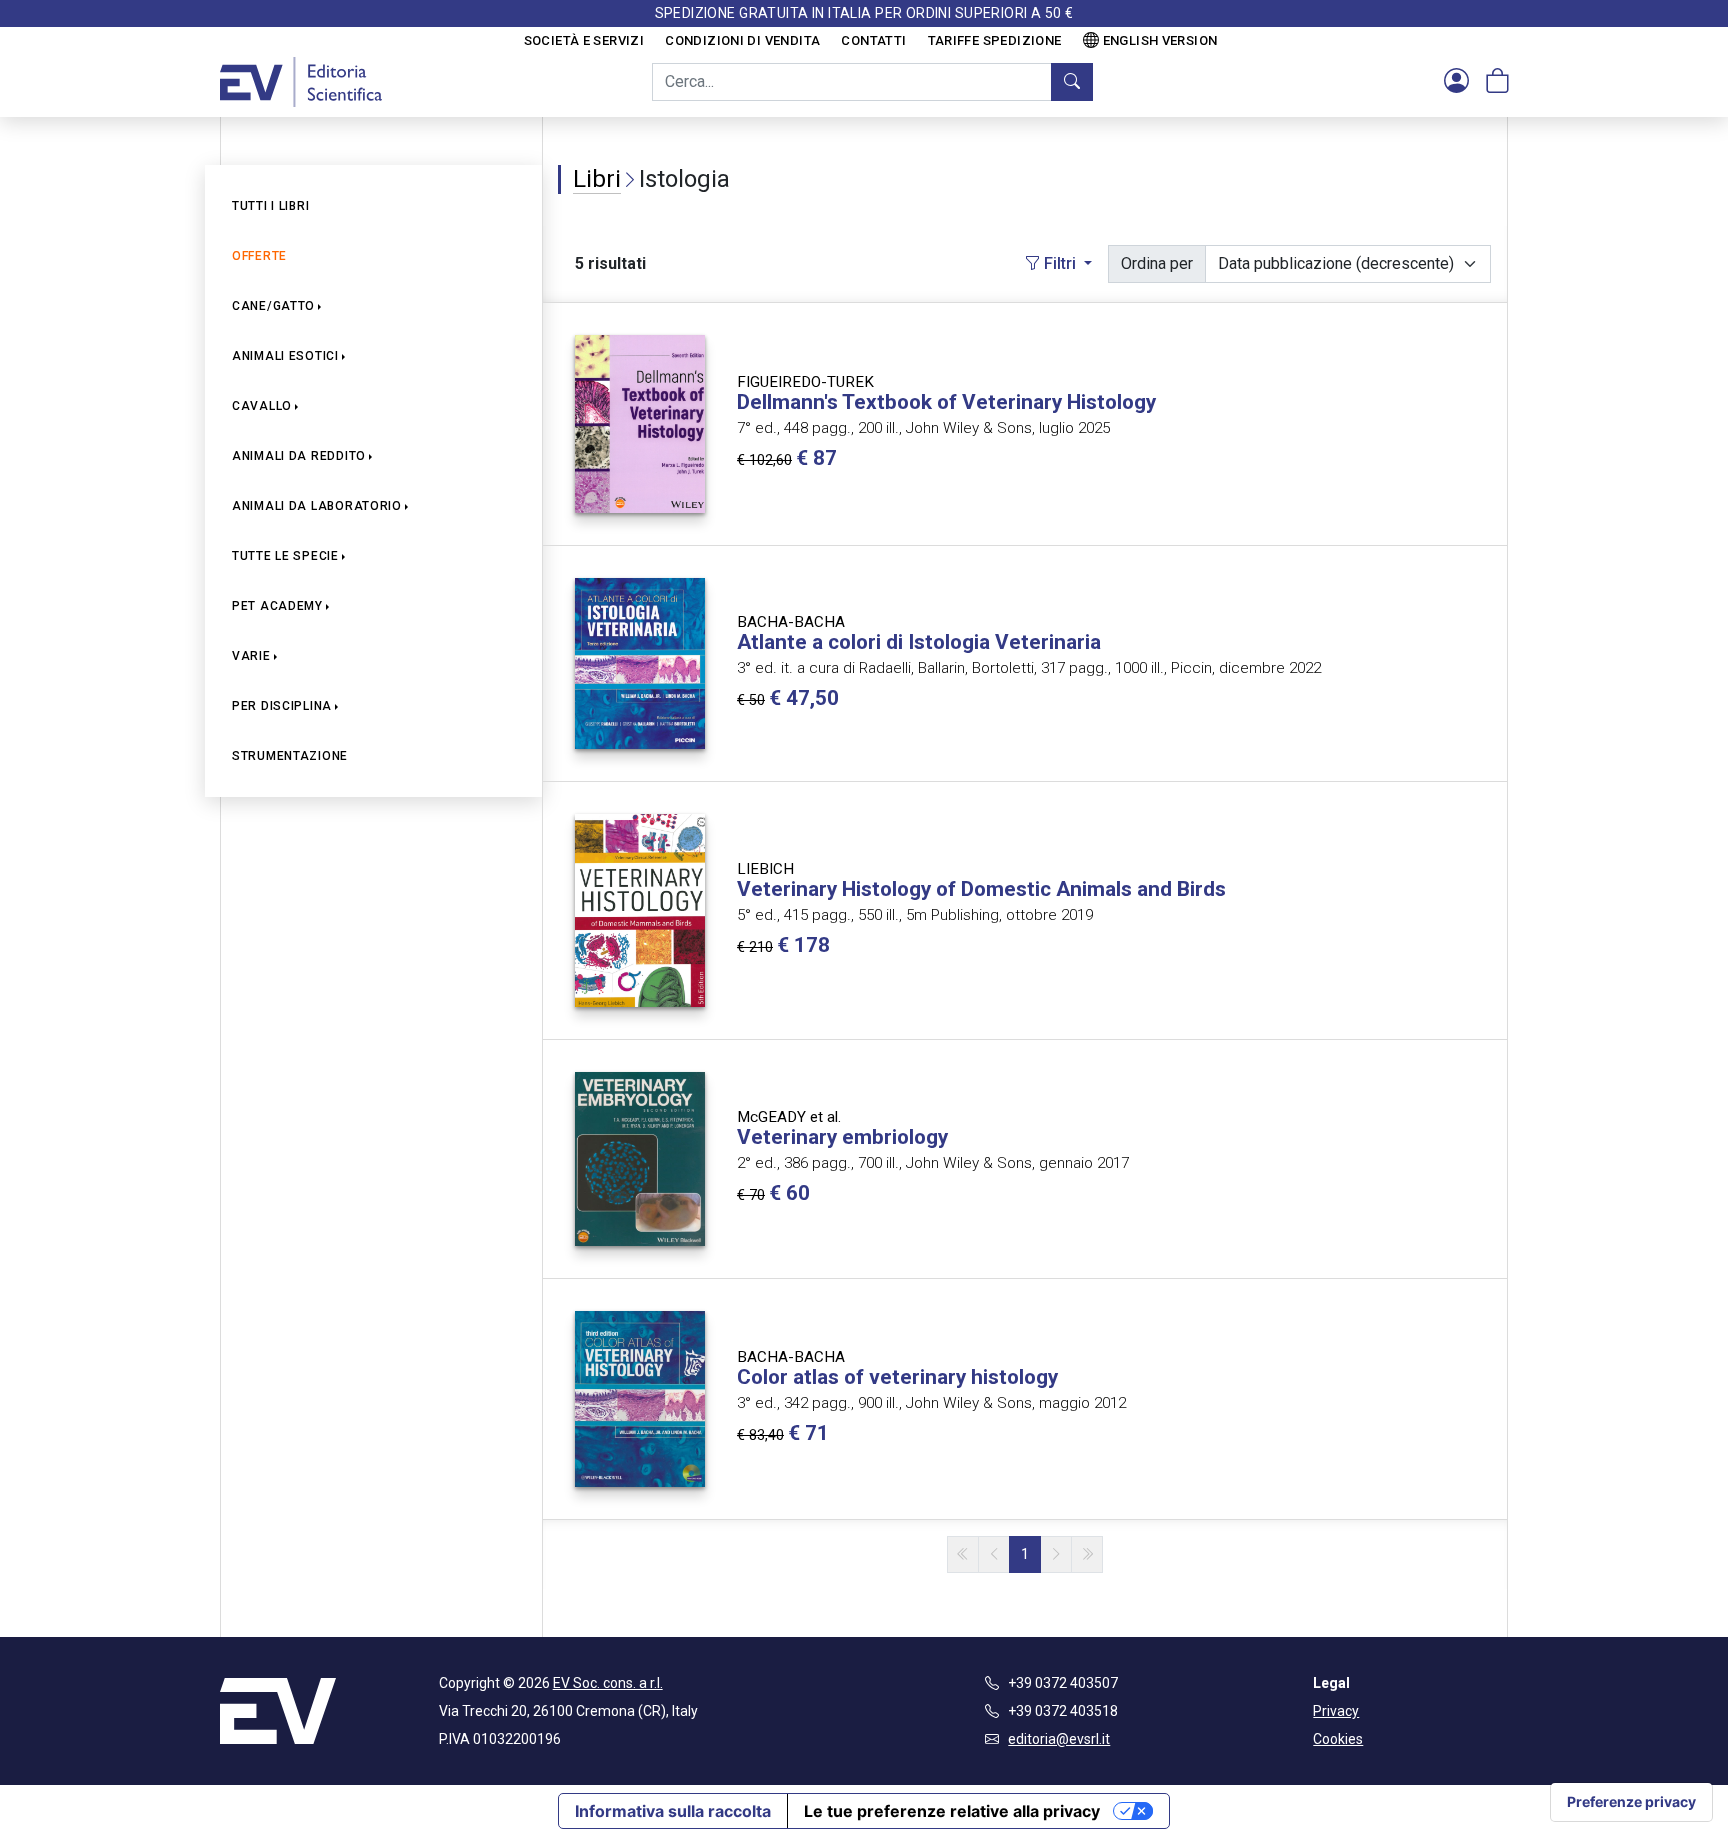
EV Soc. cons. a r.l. (608, 1683)
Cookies (1338, 1739)
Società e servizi (584, 40)
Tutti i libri (270, 206)
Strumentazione (290, 756)
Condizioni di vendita (742, 40)
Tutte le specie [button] (285, 556)
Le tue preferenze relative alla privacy (952, 1811)
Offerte (259, 256)
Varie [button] (251, 656)
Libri (597, 179)
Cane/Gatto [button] (273, 306)
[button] (1456, 82)
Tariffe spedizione (995, 40)
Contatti (873, 40)
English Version (1160, 40)
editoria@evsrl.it (1059, 1739)
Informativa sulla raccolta (673, 1811)
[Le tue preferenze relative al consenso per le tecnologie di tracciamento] (1631, 1802)
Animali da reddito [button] (299, 456)
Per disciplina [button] (282, 706)
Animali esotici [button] (285, 356)
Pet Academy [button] (277, 606)
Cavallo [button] (262, 406)
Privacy (1336, 1711)
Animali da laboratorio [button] (317, 506)
